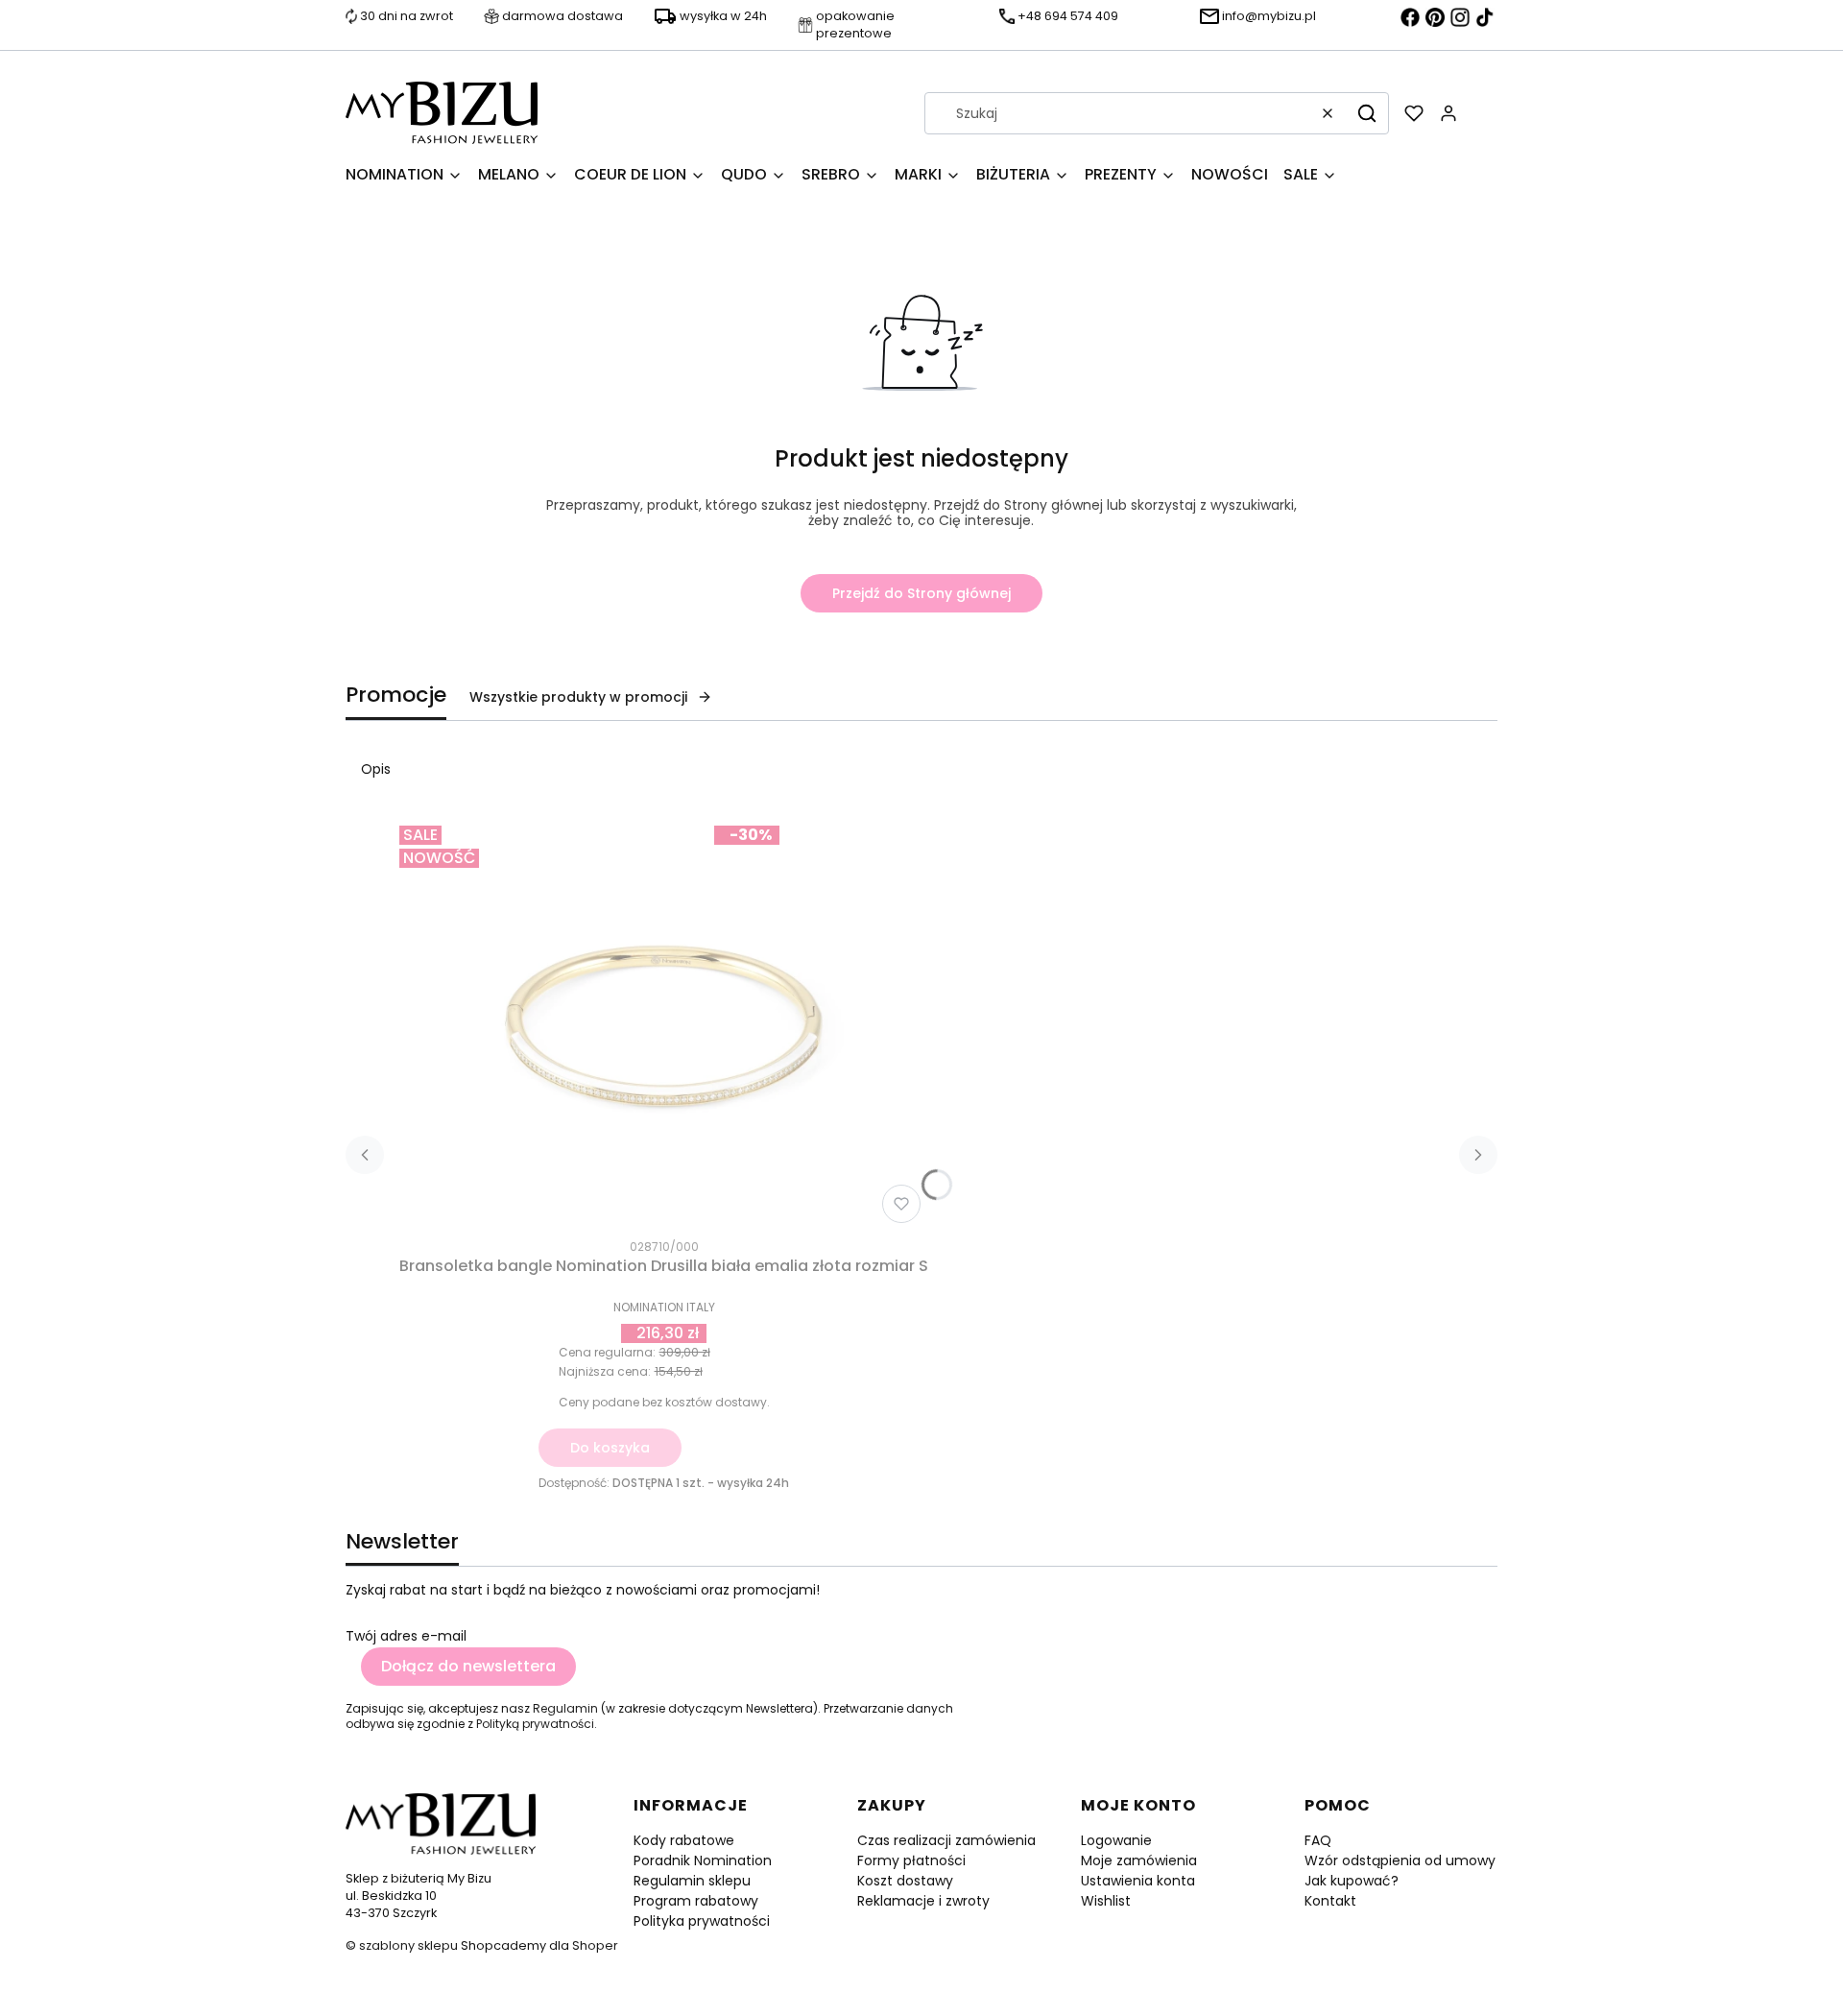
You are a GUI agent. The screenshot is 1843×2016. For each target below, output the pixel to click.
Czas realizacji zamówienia (946, 1840)
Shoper (595, 1945)
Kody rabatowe (684, 1840)
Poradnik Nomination (703, 1860)
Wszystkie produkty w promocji (578, 697)
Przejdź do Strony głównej (921, 593)
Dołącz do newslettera (468, 1666)
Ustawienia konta (1138, 1881)
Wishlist (1106, 1901)
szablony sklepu (408, 1945)
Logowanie (1116, 1840)
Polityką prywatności (535, 1724)
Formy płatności (911, 1860)
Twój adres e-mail (406, 1636)
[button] (1367, 113)
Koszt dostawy (905, 1881)
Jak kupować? (1352, 1881)
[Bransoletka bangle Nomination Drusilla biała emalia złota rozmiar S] (664, 1024)
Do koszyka (610, 1448)
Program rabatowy (696, 1901)
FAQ (1318, 1840)
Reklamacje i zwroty (923, 1901)
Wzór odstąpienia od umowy (1400, 1860)
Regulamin (565, 1708)
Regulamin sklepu (692, 1881)
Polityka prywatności (702, 1921)
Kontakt (1330, 1901)
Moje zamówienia (1139, 1860)
